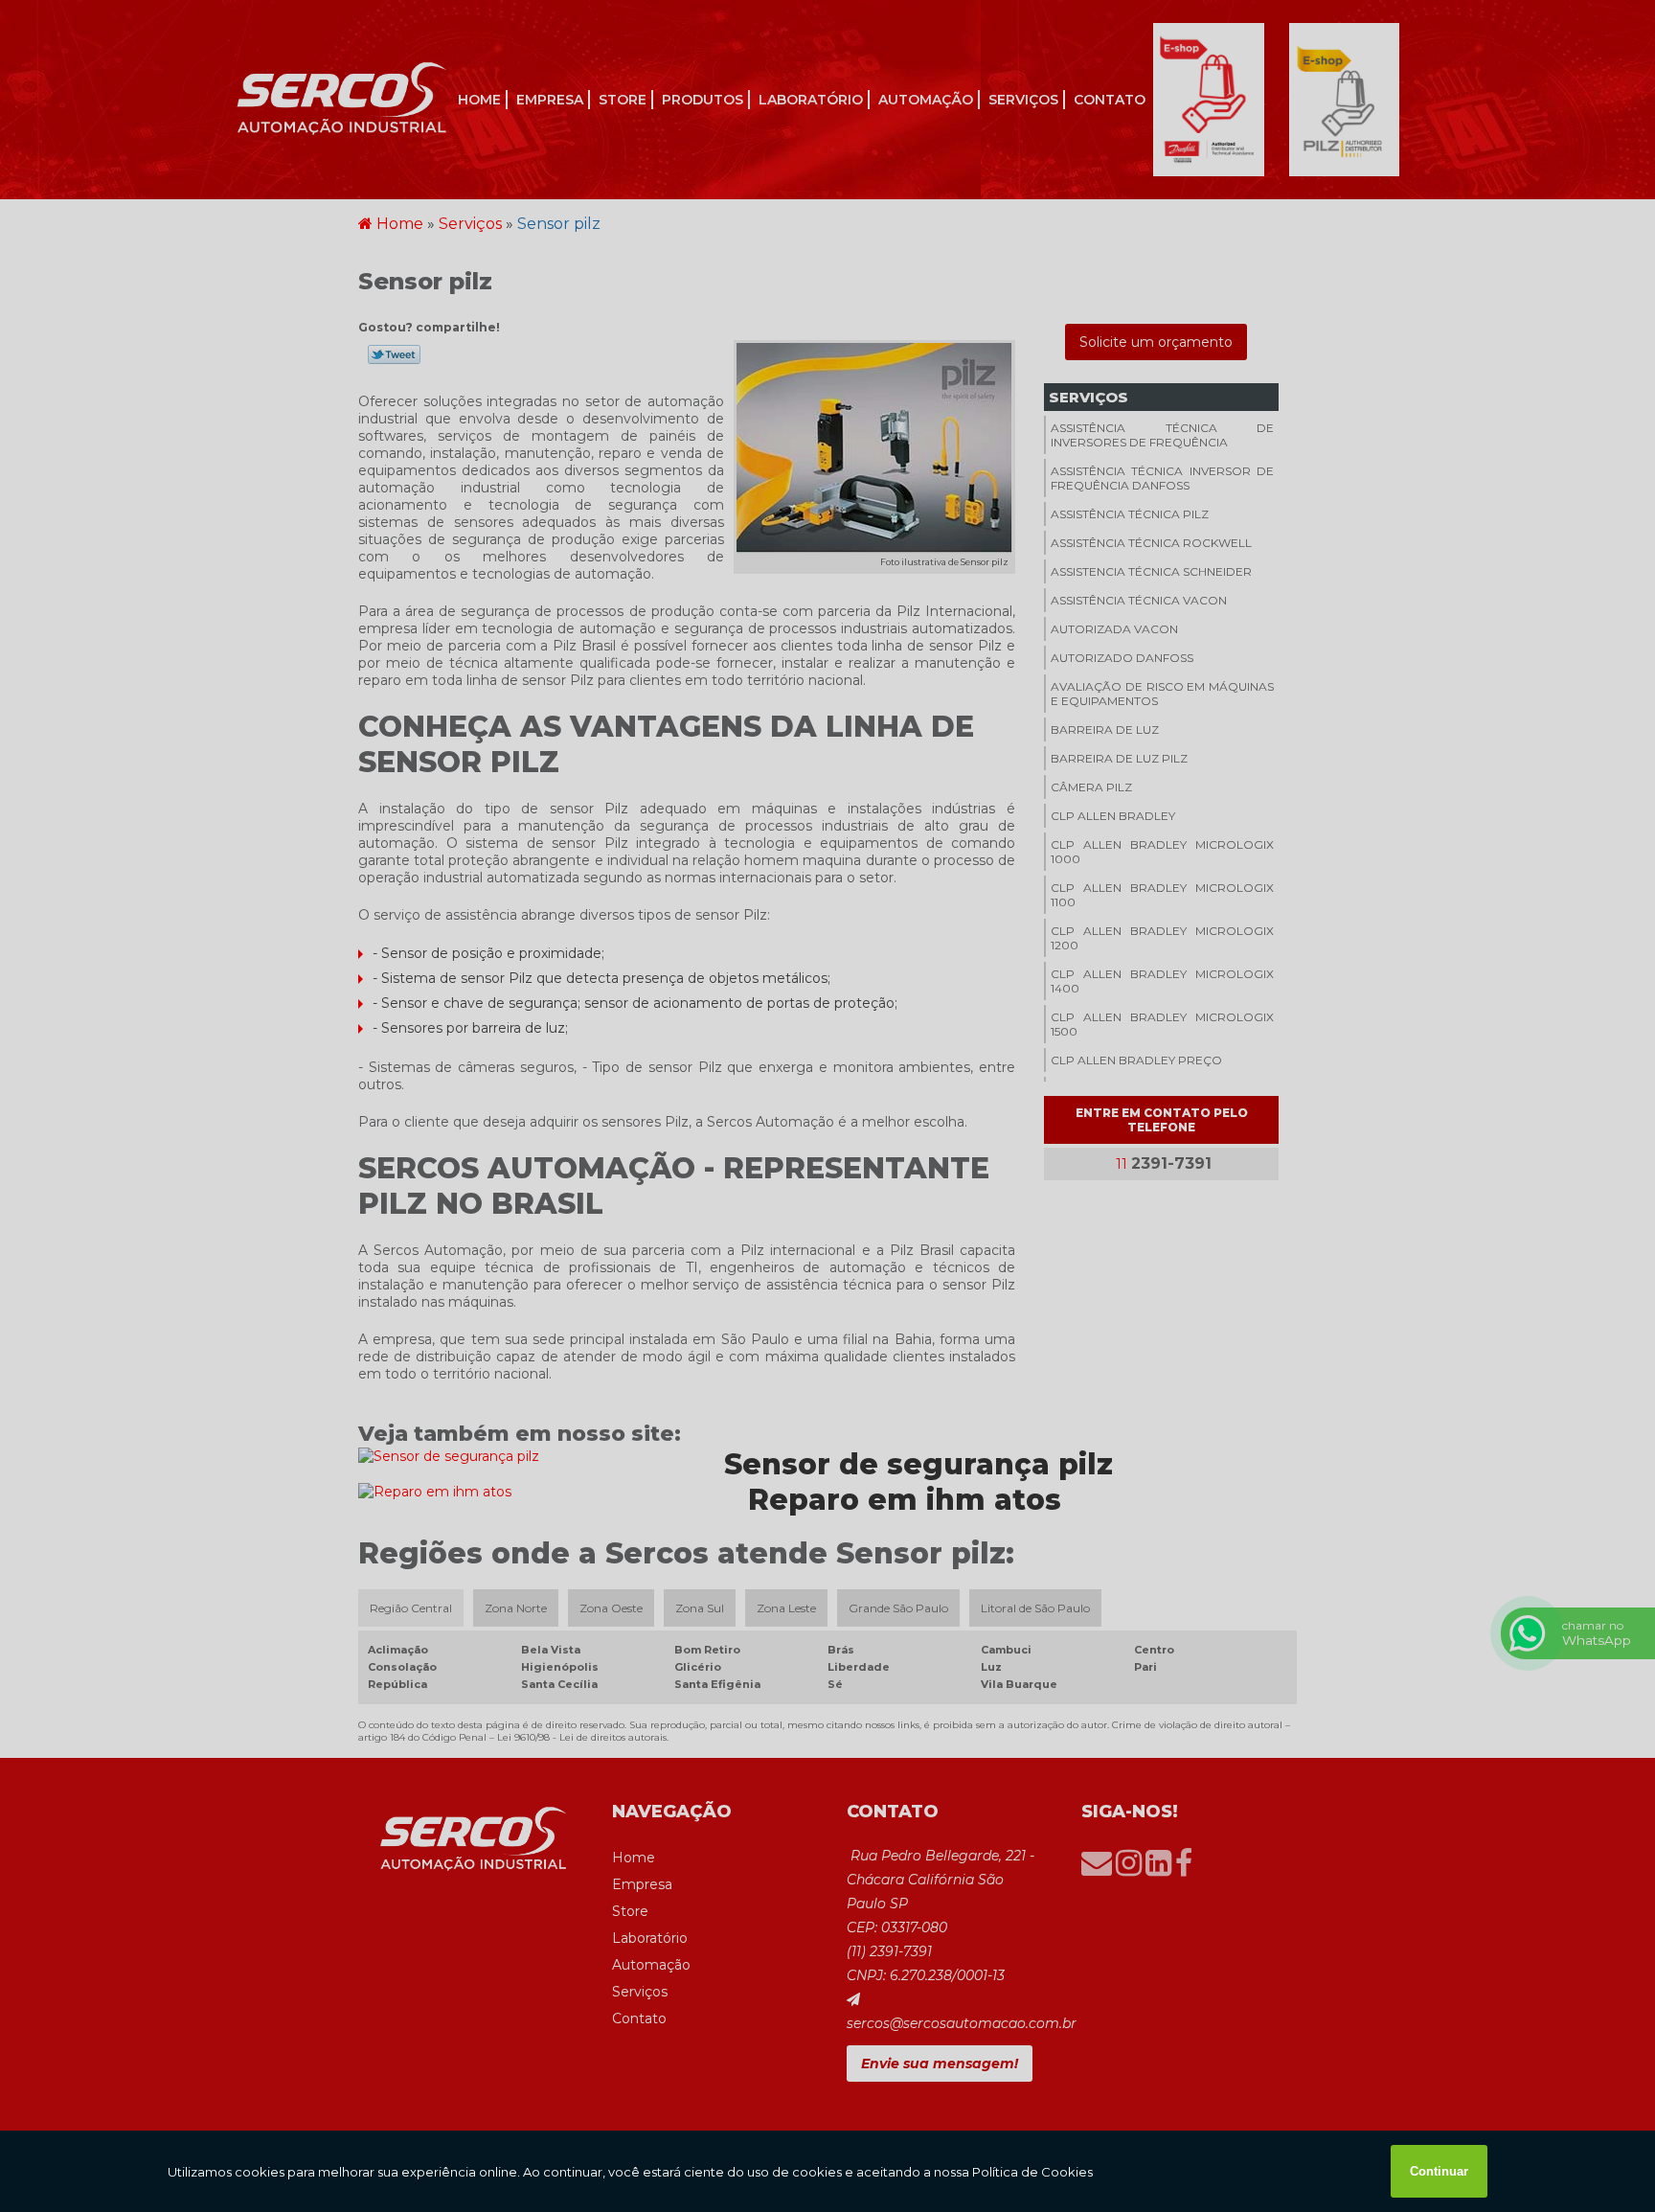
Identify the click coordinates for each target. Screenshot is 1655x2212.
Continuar (1439, 2171)
